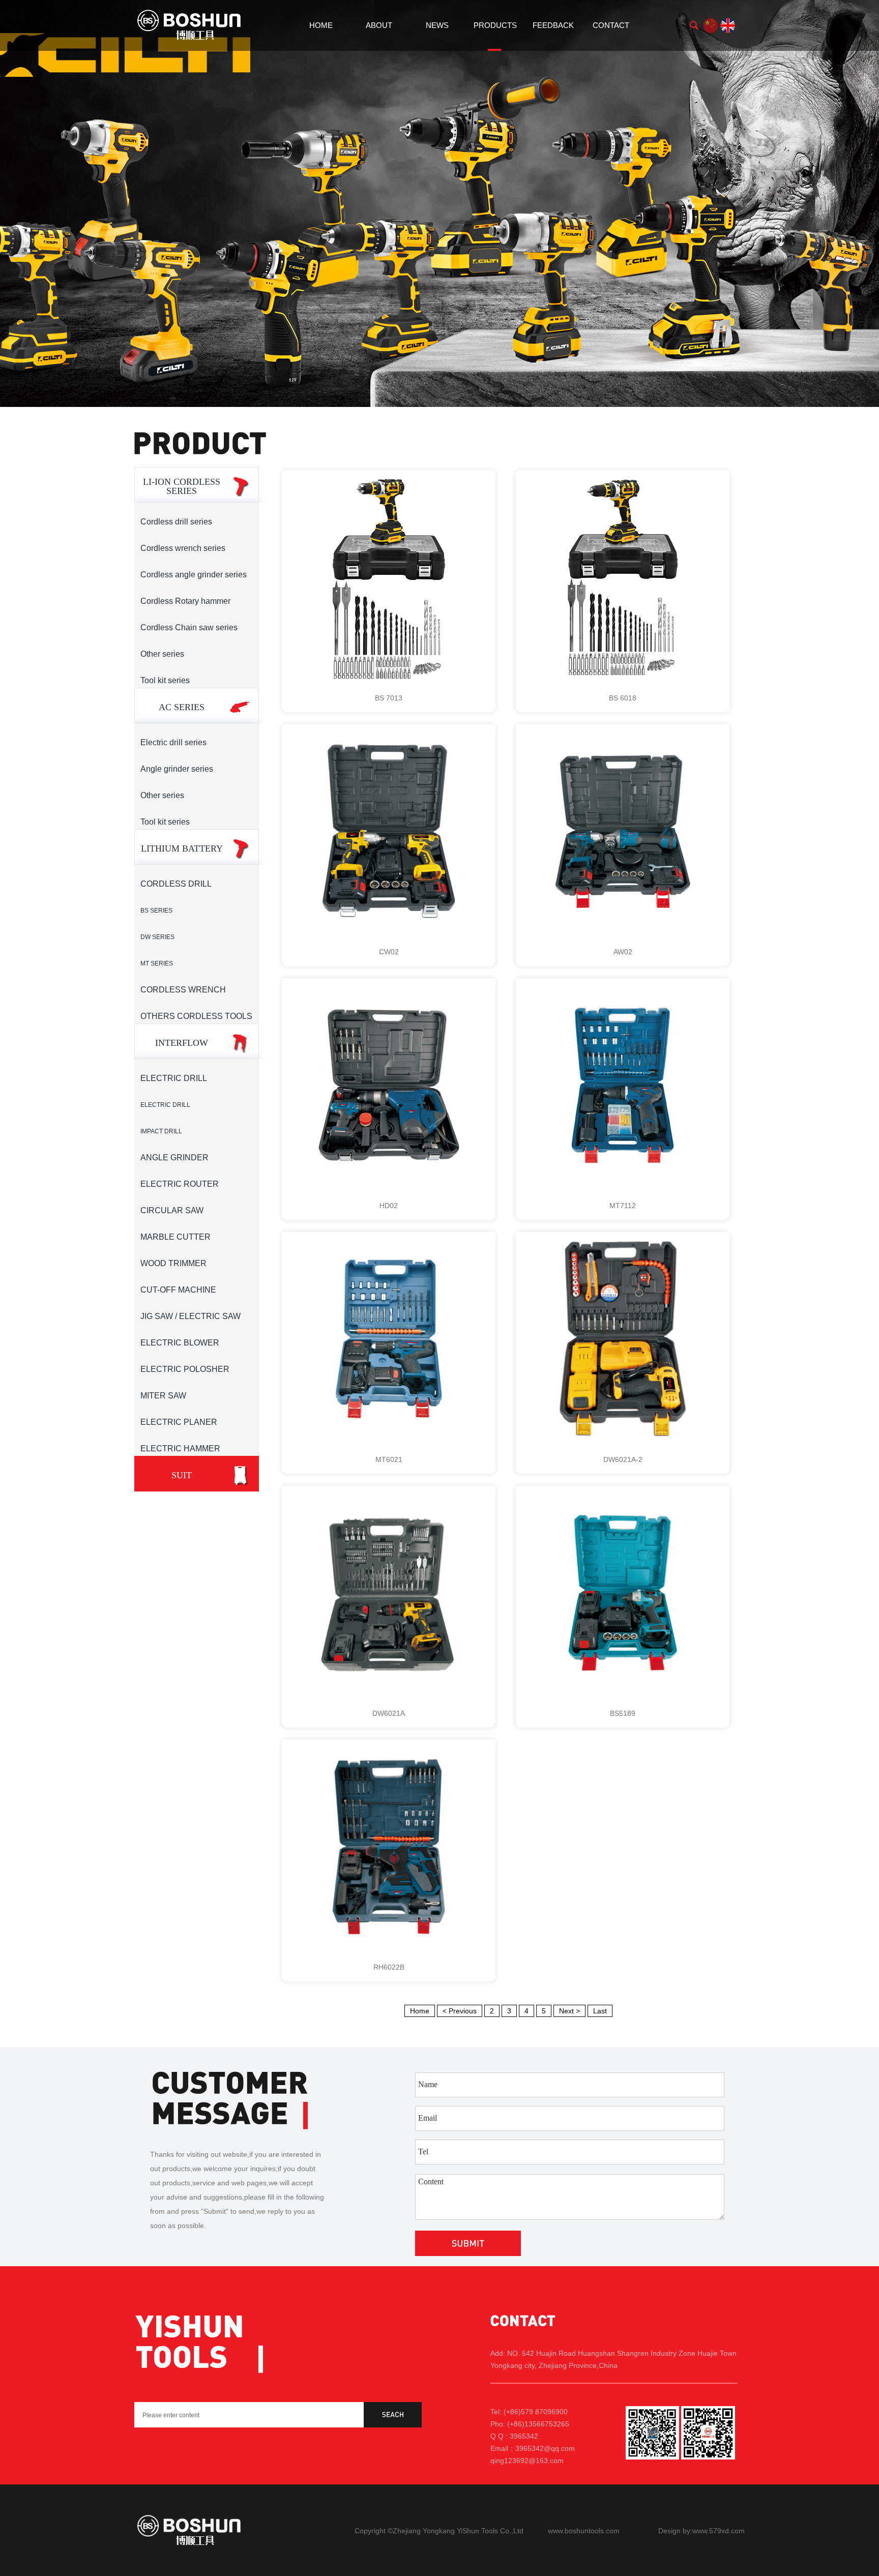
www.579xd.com (719, 2531)
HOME (321, 25)
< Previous (460, 2011)
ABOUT (379, 25)
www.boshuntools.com (584, 2531)
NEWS (437, 25)
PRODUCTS (495, 25)
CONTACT (611, 25)
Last (600, 2011)
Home (420, 2011)
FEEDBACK (553, 25)
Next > (569, 2011)
